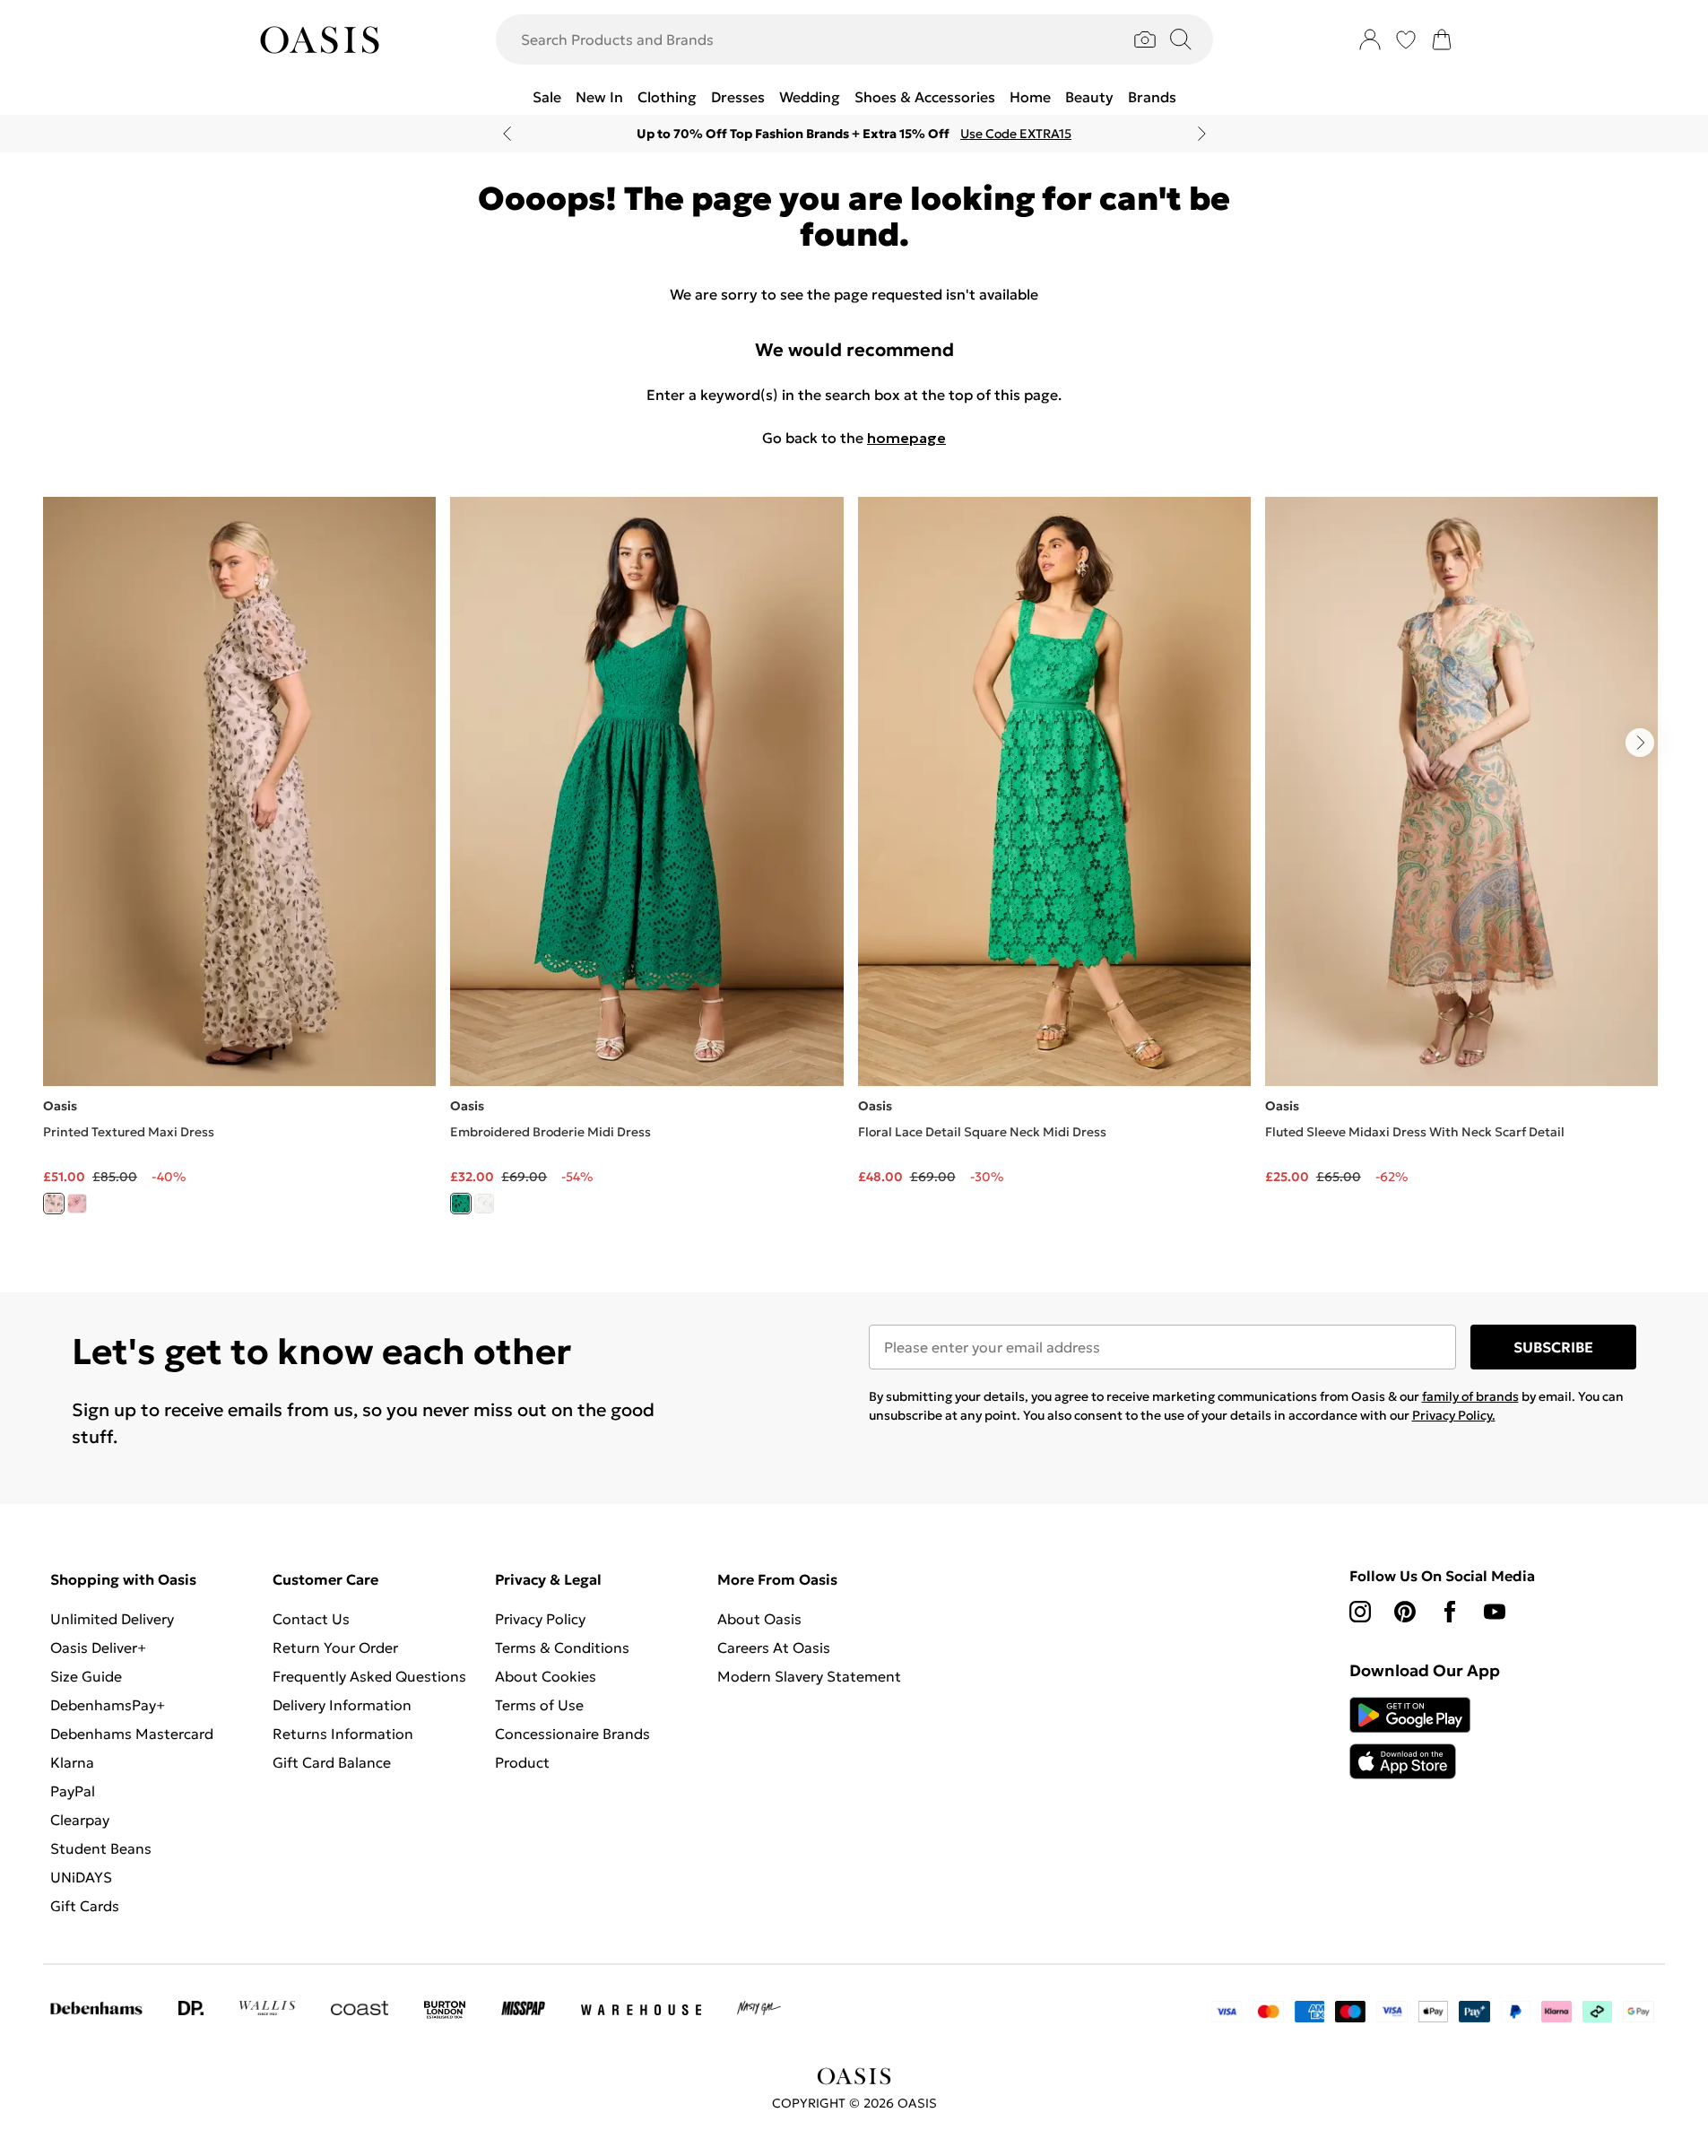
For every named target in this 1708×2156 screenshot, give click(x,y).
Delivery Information (342, 1705)
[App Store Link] (1410, 1738)
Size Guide (86, 1676)
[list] (854, 866)
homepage (906, 438)
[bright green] (461, 1204)
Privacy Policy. (1454, 1415)
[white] (484, 1204)
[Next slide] (1202, 134)
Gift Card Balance (332, 1762)
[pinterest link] (1405, 1612)
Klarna (72, 1762)
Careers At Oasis (774, 1647)
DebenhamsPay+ (108, 1705)
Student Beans (101, 1848)
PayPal (73, 1791)
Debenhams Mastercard (132, 1734)
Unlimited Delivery (112, 1619)
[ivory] (54, 1204)
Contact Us (311, 1619)
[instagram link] (1360, 1612)
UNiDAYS (81, 1877)
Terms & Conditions (562, 1647)
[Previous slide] (507, 134)
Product (522, 1762)
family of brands (1470, 1396)
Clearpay (80, 1820)
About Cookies (546, 1676)
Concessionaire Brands (572, 1734)
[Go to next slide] (1640, 743)
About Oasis (759, 1619)
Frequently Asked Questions (369, 1676)
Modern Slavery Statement (809, 1676)
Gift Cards (85, 1906)
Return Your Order (335, 1647)
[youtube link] (1495, 1612)
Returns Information (343, 1734)
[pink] (77, 1204)
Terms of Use (539, 1705)
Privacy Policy (540, 1619)
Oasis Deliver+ (98, 1647)
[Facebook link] (1450, 1612)
